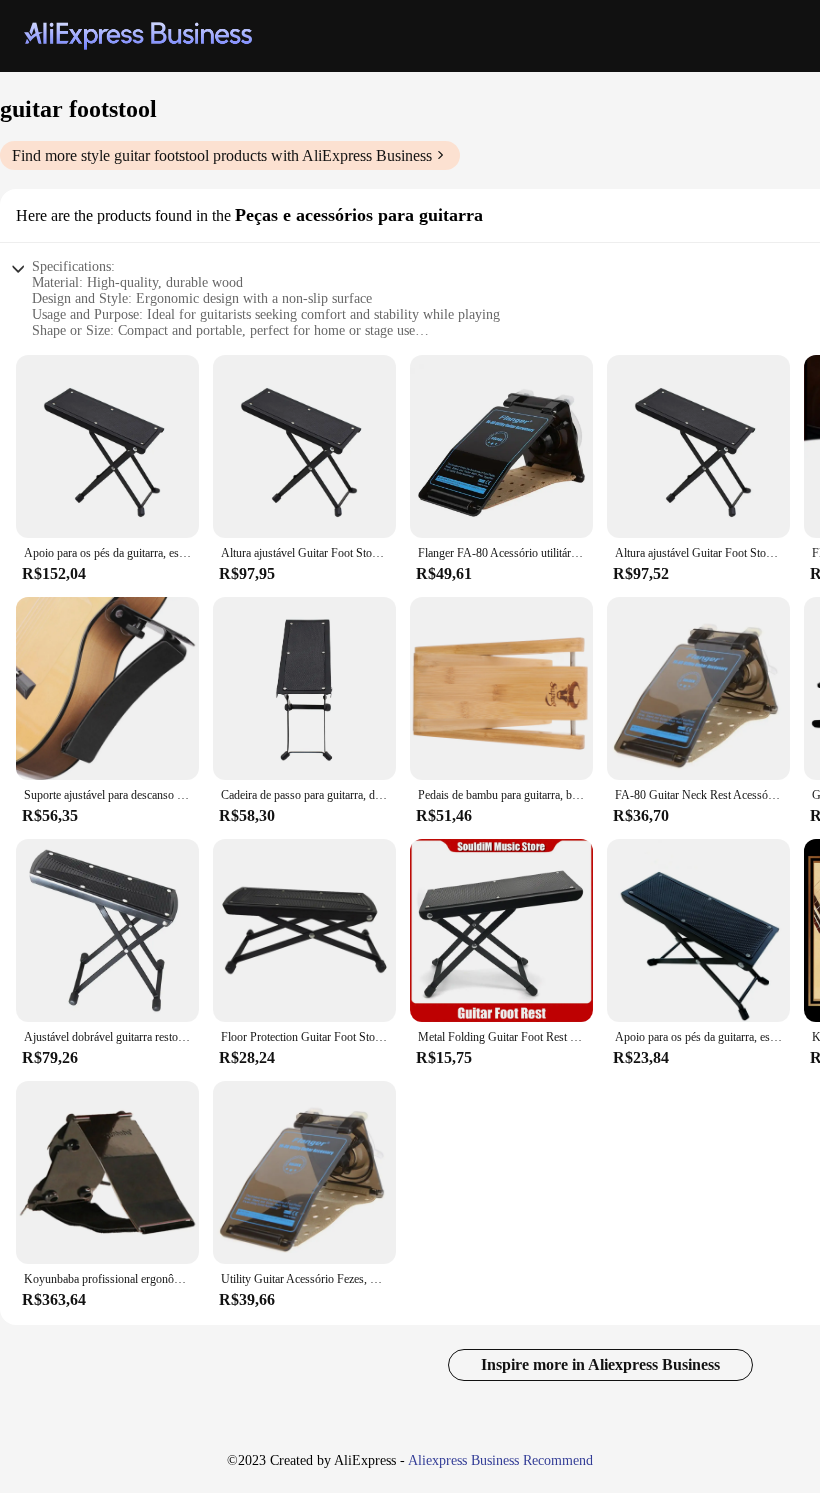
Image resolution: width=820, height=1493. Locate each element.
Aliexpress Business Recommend (500, 1460)
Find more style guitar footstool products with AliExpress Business (222, 155)
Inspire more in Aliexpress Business (600, 1364)
